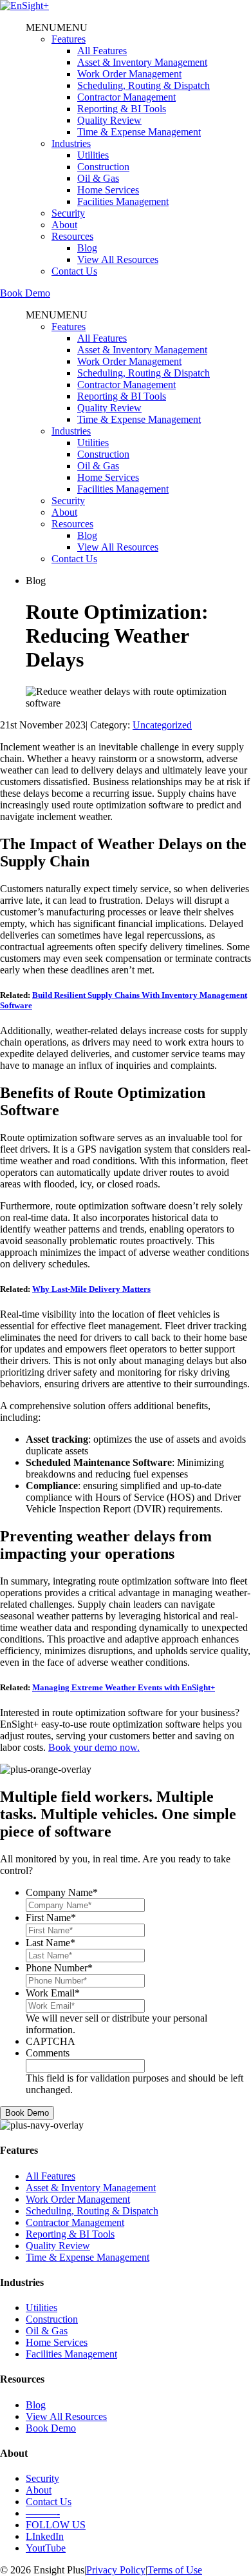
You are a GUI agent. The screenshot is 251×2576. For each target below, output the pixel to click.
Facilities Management (123, 201)
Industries (71, 143)
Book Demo (25, 293)
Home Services (108, 190)
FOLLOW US (56, 2525)
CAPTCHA (51, 2041)
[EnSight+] (24, 5)
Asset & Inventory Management (142, 62)
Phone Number (59, 1968)
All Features (102, 51)
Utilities (93, 155)
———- (43, 2513)
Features (69, 39)
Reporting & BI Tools (122, 109)
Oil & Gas (98, 178)
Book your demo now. (94, 1747)
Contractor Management (126, 97)
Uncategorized (162, 725)
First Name (51, 1917)
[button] (57, 27)
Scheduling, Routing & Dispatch (144, 85)
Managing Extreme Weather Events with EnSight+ (124, 1687)
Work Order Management (129, 74)
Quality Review (109, 120)
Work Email (53, 1993)
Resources (72, 236)
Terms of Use (175, 2570)
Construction (103, 167)
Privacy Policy (116, 2570)
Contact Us (74, 271)
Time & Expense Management (139, 132)
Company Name (62, 1892)
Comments (48, 2053)
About (64, 225)
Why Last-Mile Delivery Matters (91, 1289)
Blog (87, 248)
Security (68, 213)
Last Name (51, 1943)
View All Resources (118, 259)
